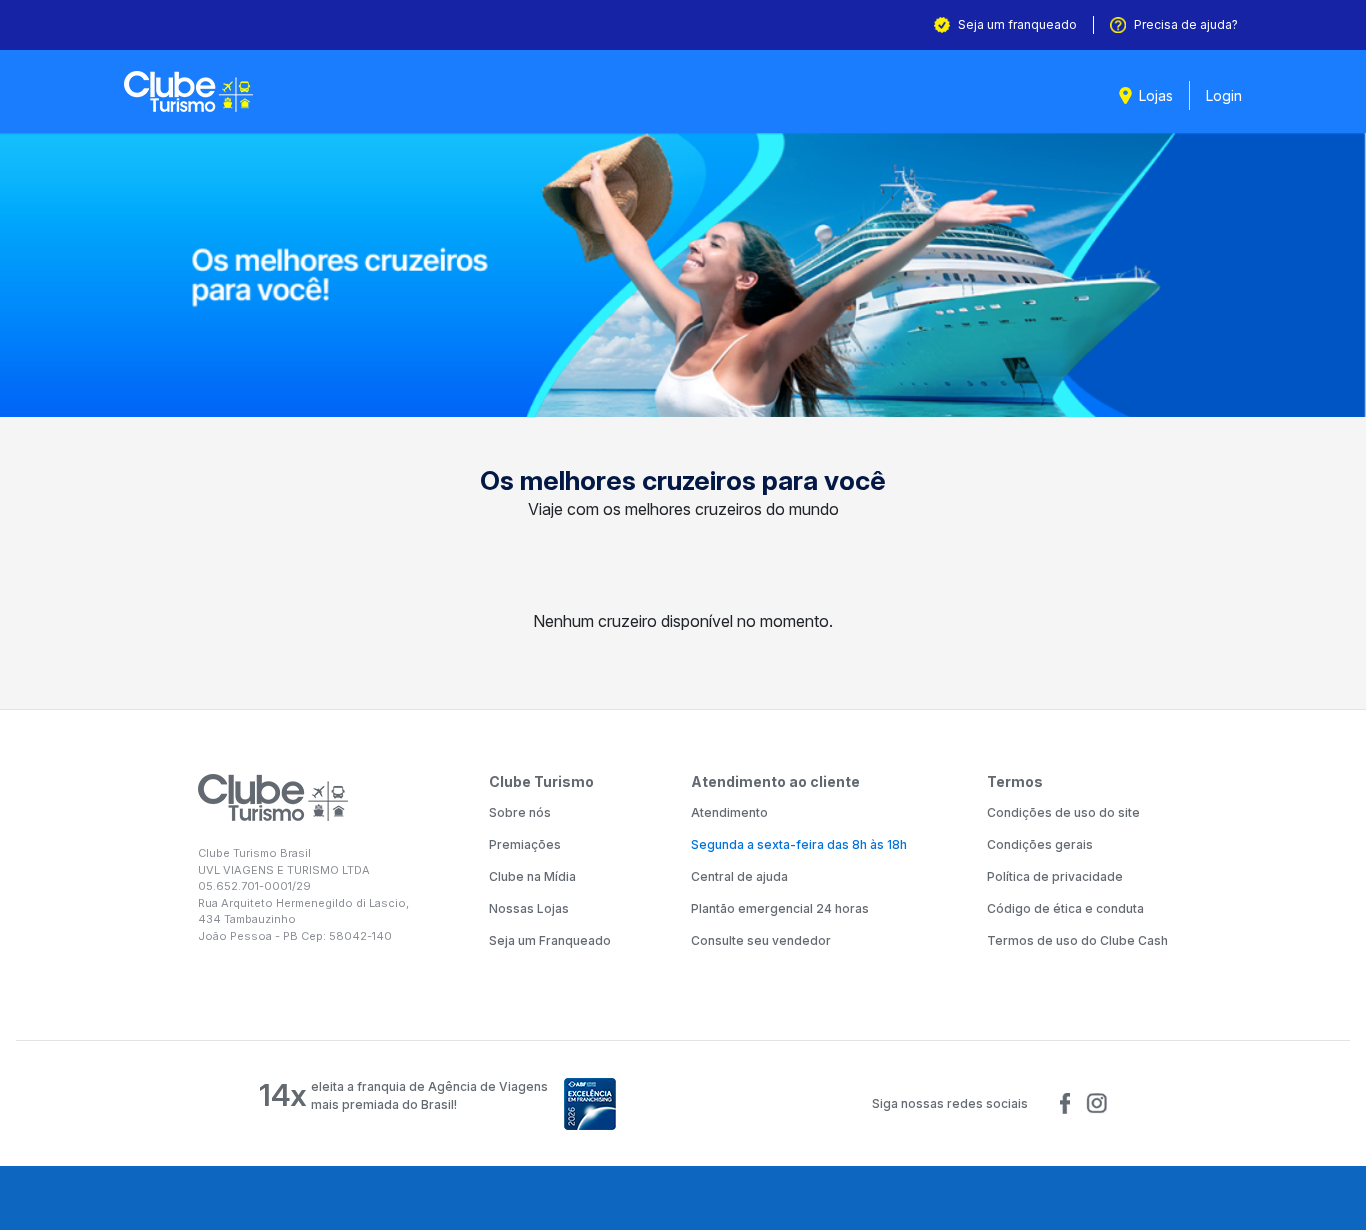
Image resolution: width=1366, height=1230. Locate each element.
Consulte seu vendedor (761, 940)
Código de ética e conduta (1065, 908)
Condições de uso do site (1063, 812)
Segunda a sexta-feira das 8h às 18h (799, 844)
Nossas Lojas (529, 908)
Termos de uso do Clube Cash (1077, 940)
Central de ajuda (739, 876)
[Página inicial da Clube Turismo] (188, 91)
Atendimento (729, 812)
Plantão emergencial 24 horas (780, 908)
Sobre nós (520, 812)
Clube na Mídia (532, 876)
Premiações (525, 844)
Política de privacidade (1055, 876)
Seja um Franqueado (550, 940)
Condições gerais (1040, 844)
